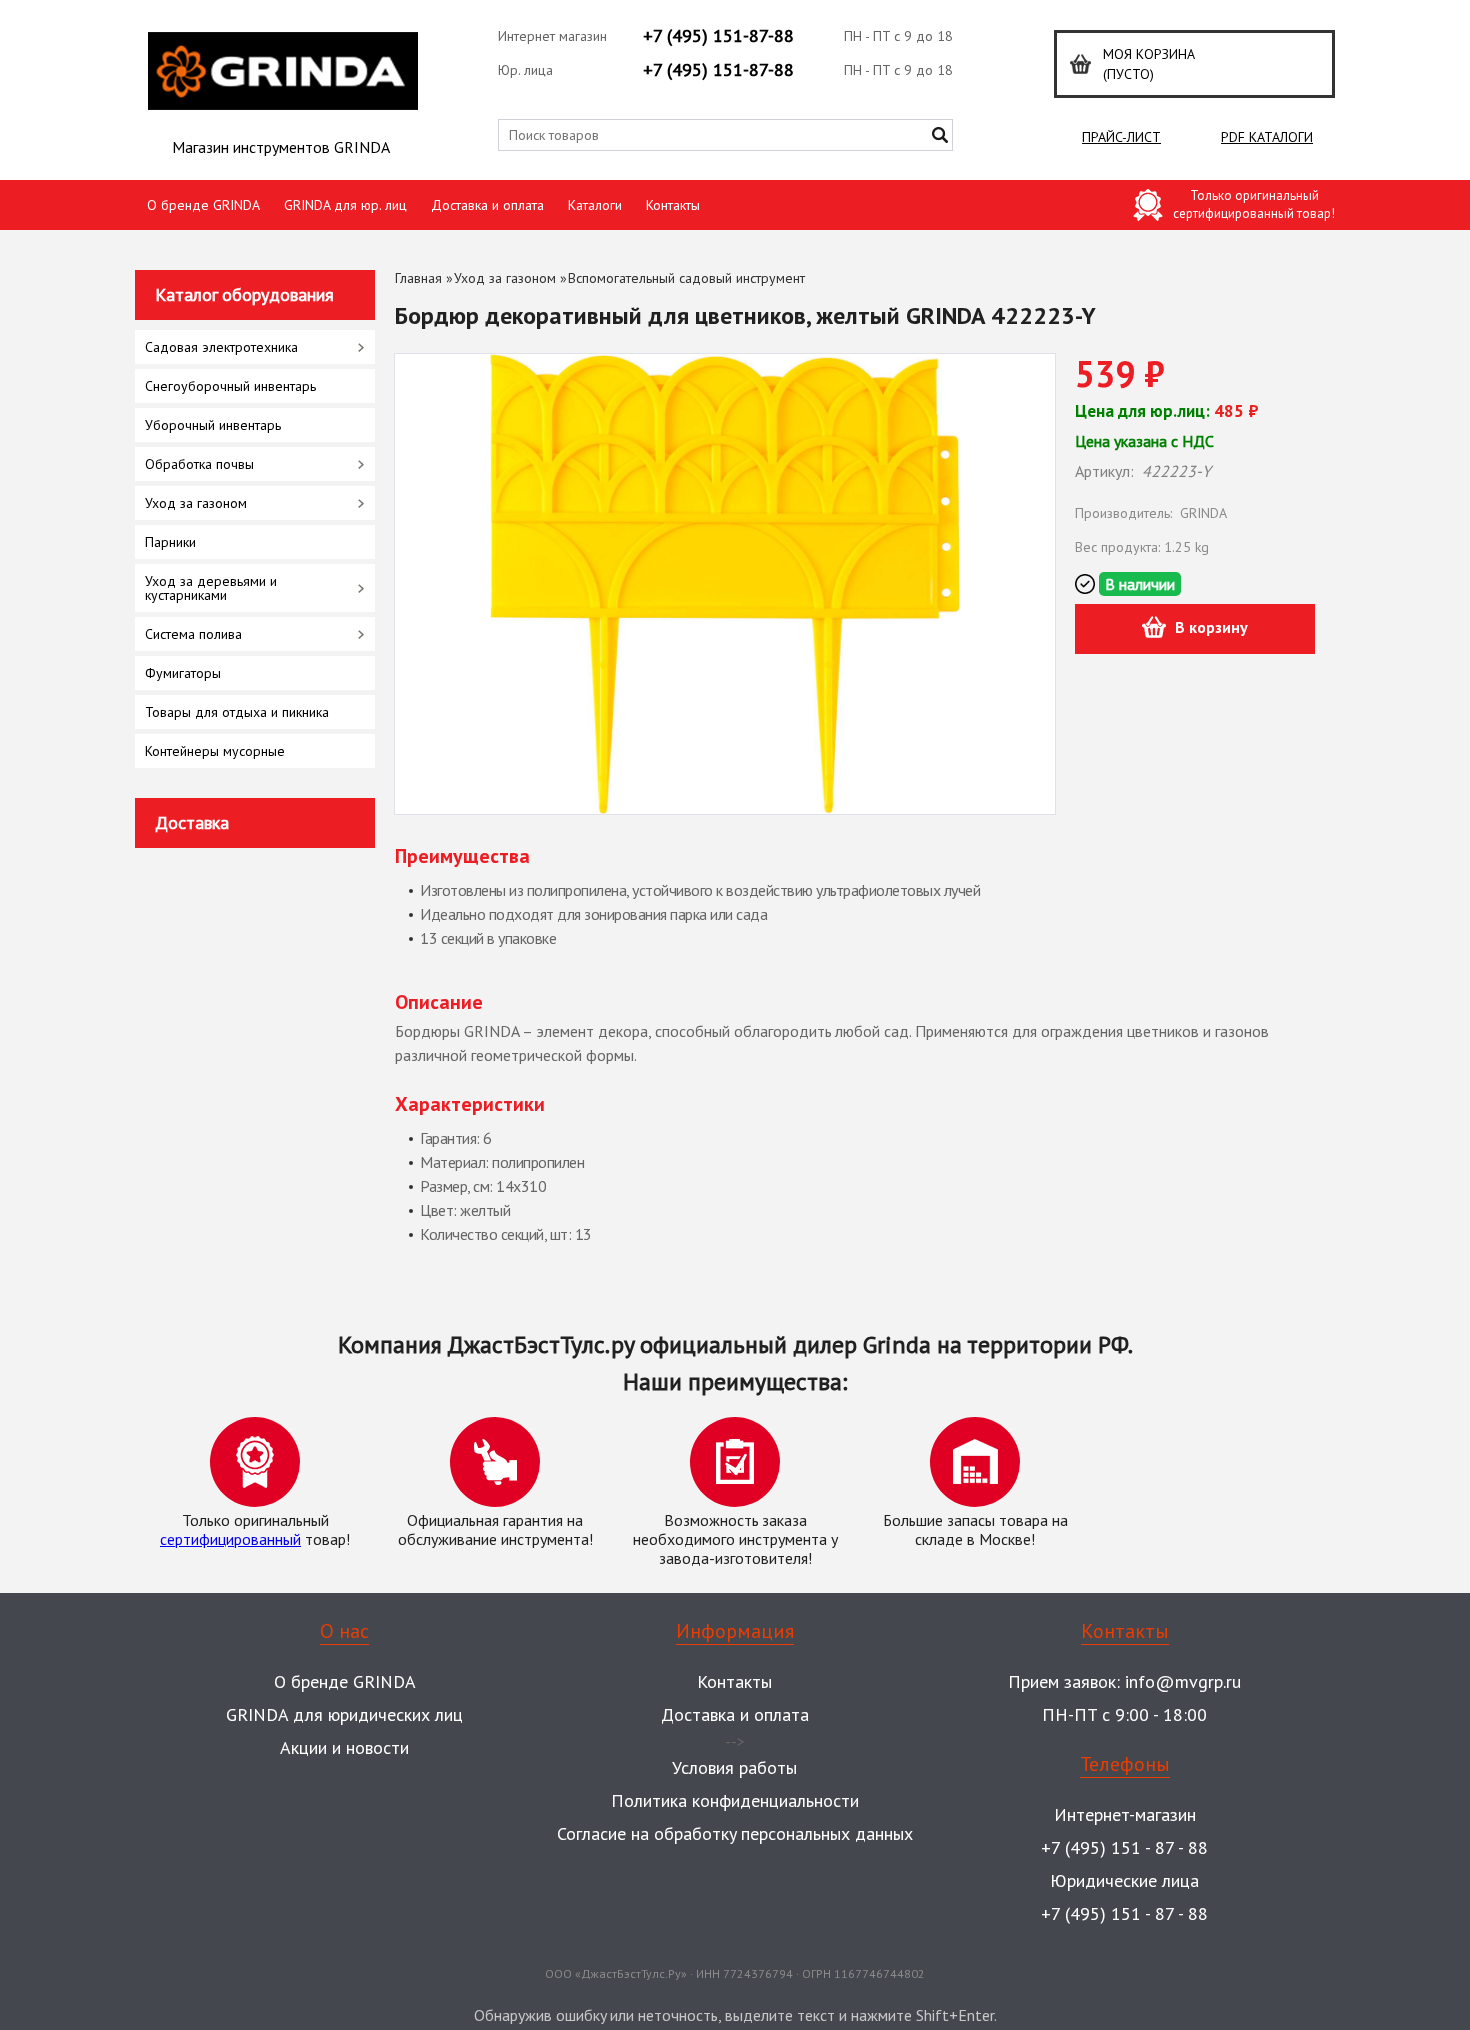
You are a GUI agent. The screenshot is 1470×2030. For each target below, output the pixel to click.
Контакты (673, 205)
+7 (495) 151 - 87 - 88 (1124, 1847)
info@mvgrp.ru (1183, 1681)
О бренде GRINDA (203, 205)
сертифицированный (230, 1539)
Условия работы (734, 1767)
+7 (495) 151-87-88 (718, 35)
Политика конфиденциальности (735, 1800)
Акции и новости (344, 1747)
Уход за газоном (505, 278)
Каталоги (595, 205)
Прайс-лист (1121, 137)
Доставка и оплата (487, 205)
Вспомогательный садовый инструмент (686, 278)
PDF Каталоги (1267, 137)
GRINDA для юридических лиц (344, 1714)
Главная (418, 278)
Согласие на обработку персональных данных (735, 1833)
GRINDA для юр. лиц (345, 205)
